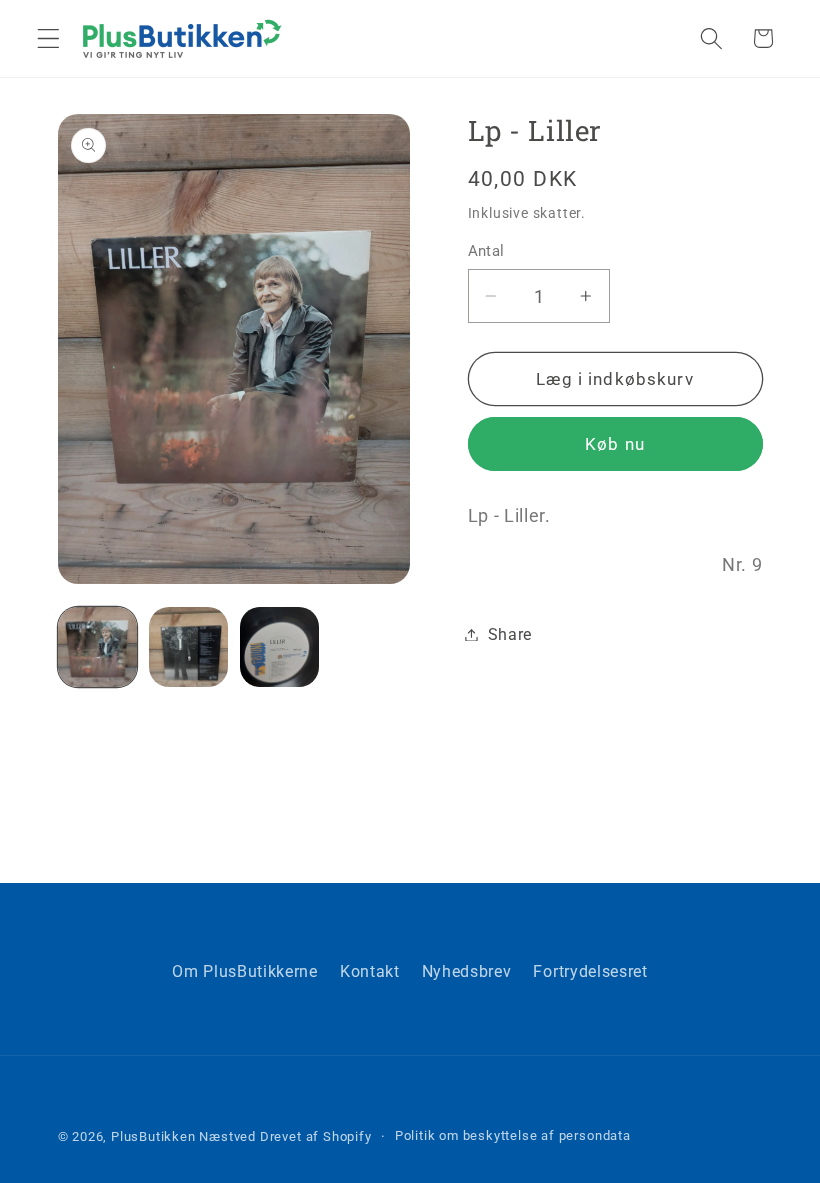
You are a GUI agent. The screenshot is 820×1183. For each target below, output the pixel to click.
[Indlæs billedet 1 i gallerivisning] (98, 647)
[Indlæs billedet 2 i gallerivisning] (189, 647)
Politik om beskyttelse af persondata (513, 1135)
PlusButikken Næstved (183, 1136)
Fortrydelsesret (590, 971)
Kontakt (370, 971)
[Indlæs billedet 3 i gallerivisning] (280, 647)
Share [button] (510, 634)
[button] (48, 38)
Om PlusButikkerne (245, 971)
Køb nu (615, 444)
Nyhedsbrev (467, 971)
